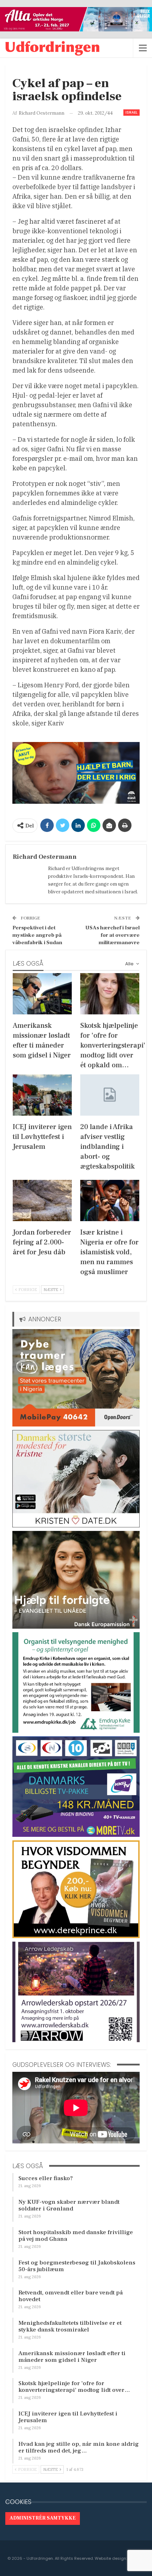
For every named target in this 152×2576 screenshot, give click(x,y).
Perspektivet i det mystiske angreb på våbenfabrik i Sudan (37, 935)
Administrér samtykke (43, 2518)
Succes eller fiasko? (46, 2178)
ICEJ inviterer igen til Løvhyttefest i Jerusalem (68, 2417)
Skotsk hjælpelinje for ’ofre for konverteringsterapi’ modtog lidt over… (74, 2387)
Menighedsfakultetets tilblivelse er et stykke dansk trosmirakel (70, 2326)
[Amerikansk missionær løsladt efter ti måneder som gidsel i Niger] (42, 994)
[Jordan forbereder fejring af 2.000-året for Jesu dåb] (42, 1200)
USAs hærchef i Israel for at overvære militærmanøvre (112, 935)
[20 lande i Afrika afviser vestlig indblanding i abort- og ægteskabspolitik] (110, 1095)
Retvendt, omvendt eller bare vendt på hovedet (71, 2296)
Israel (131, 112)
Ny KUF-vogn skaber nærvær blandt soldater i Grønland (69, 2205)
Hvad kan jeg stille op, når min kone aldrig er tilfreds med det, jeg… (79, 2447)
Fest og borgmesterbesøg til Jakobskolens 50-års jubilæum (77, 2266)
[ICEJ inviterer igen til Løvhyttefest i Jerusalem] (42, 1095)
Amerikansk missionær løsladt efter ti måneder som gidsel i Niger (72, 2357)
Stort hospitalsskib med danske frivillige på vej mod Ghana (76, 2236)
